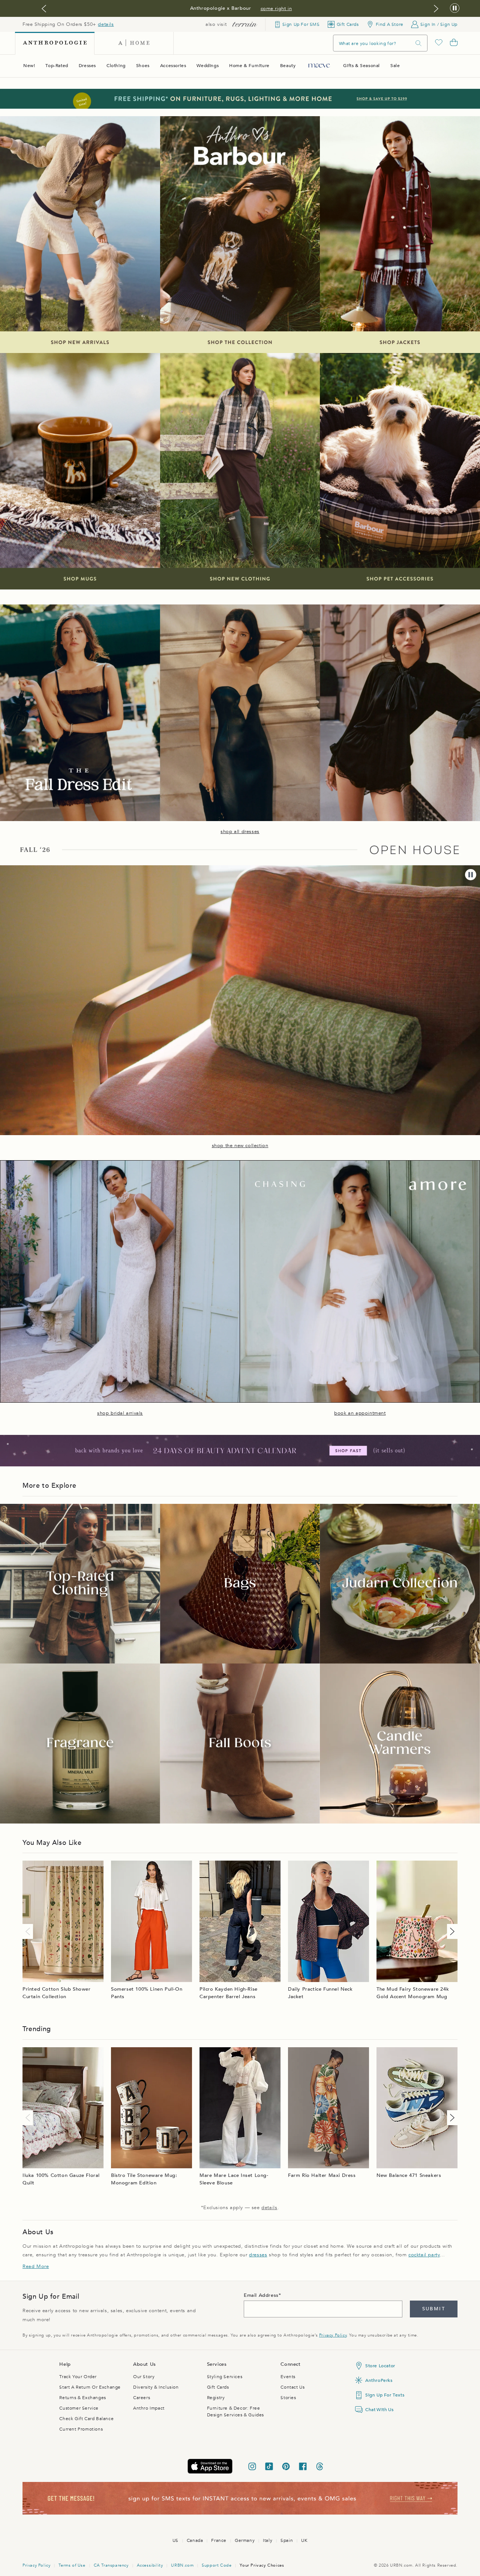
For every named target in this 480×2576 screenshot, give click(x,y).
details (106, 24)
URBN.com (182, 2565)
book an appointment (360, 1413)
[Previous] (29, 1931)
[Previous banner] (44, 9)
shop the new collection (240, 1146)
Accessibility (150, 2565)
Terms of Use (72, 2565)
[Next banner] (436, 9)
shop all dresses (240, 832)
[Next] (451, 1931)
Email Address (261, 2295)
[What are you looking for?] (418, 43)
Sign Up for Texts (385, 2395)
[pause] (471, 875)
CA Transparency (111, 2565)
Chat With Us (379, 2410)
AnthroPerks (379, 2380)
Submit (434, 2309)
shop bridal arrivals (120, 1413)
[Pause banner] (455, 8)
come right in (276, 9)
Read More (36, 2266)
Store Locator (380, 2366)
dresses (258, 2255)
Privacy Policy (333, 2335)
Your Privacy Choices (262, 2565)
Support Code (217, 2565)
